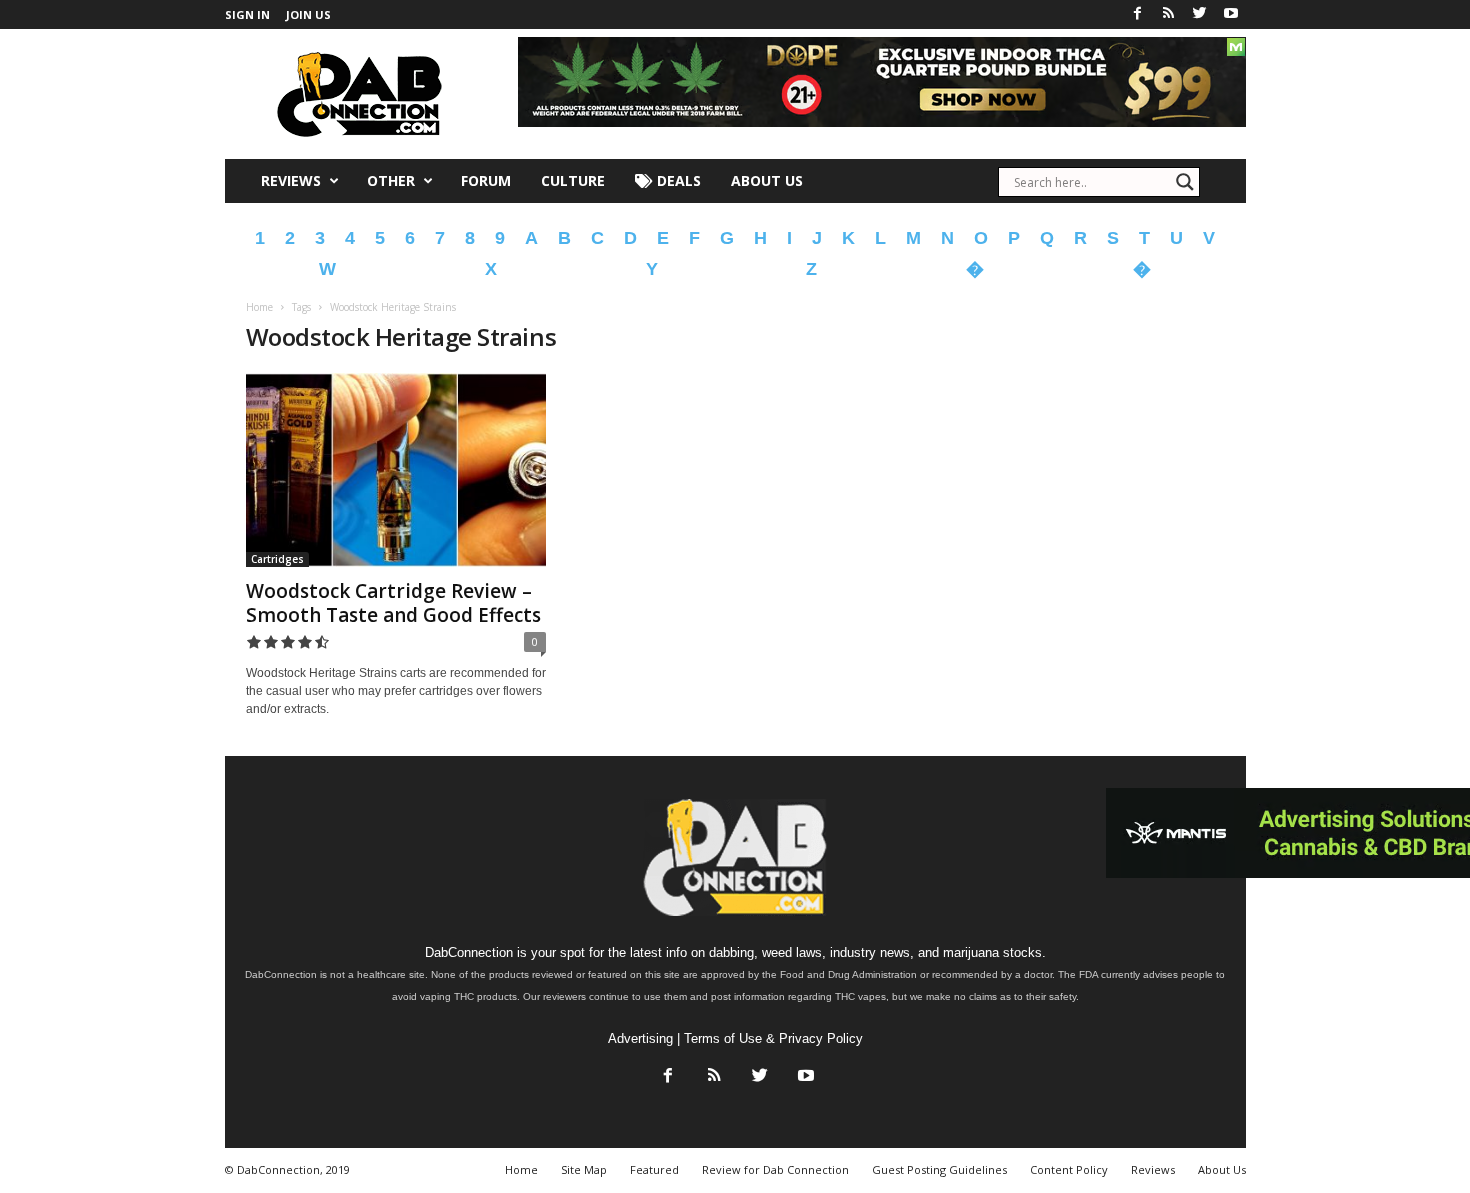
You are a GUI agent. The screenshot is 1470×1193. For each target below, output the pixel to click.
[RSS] (1169, 14)
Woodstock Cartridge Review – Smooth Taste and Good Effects (393, 603)
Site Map (584, 1169)
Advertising (640, 1038)
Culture (573, 180)
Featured (654, 1169)
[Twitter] (1200, 14)
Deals (677, 180)
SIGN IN (247, 14)
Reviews (291, 180)
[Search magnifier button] (1185, 182)
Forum (486, 180)
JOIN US (308, 14)
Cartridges (277, 559)
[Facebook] (1138, 14)
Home (259, 307)
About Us (767, 180)
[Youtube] (1231, 14)
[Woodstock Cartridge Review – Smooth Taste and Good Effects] (396, 470)
